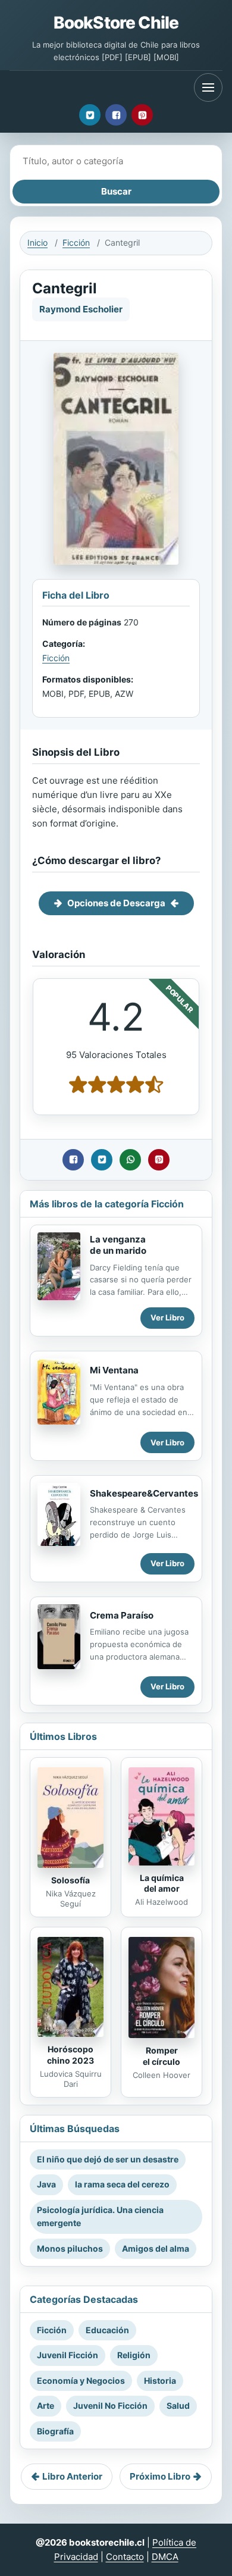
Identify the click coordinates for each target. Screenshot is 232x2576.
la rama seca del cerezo (122, 2184)
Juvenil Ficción (68, 2355)
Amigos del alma (156, 2248)
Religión (134, 2355)
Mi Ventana (114, 1370)
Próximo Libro (160, 2476)
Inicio (37, 242)
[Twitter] (90, 115)
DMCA (165, 2557)
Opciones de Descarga (116, 903)
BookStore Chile (116, 23)
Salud (178, 2406)
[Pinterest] (142, 115)
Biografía (55, 2431)
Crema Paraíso (122, 1615)
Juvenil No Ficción (110, 2406)
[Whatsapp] (130, 1160)
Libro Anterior (72, 2476)
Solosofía (70, 1880)
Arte (46, 2406)
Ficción (76, 242)
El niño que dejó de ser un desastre (108, 2159)
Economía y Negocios (81, 2381)
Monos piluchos (70, 2248)
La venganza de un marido (118, 1245)
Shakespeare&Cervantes (144, 1493)
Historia (160, 2381)
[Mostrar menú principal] (208, 87)
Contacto (125, 2557)
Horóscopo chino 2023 (70, 2055)
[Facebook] (116, 115)
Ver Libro (167, 1317)
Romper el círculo (162, 2056)
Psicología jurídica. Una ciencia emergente (100, 2216)
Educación (107, 2330)
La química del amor (162, 1883)
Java (46, 2184)
